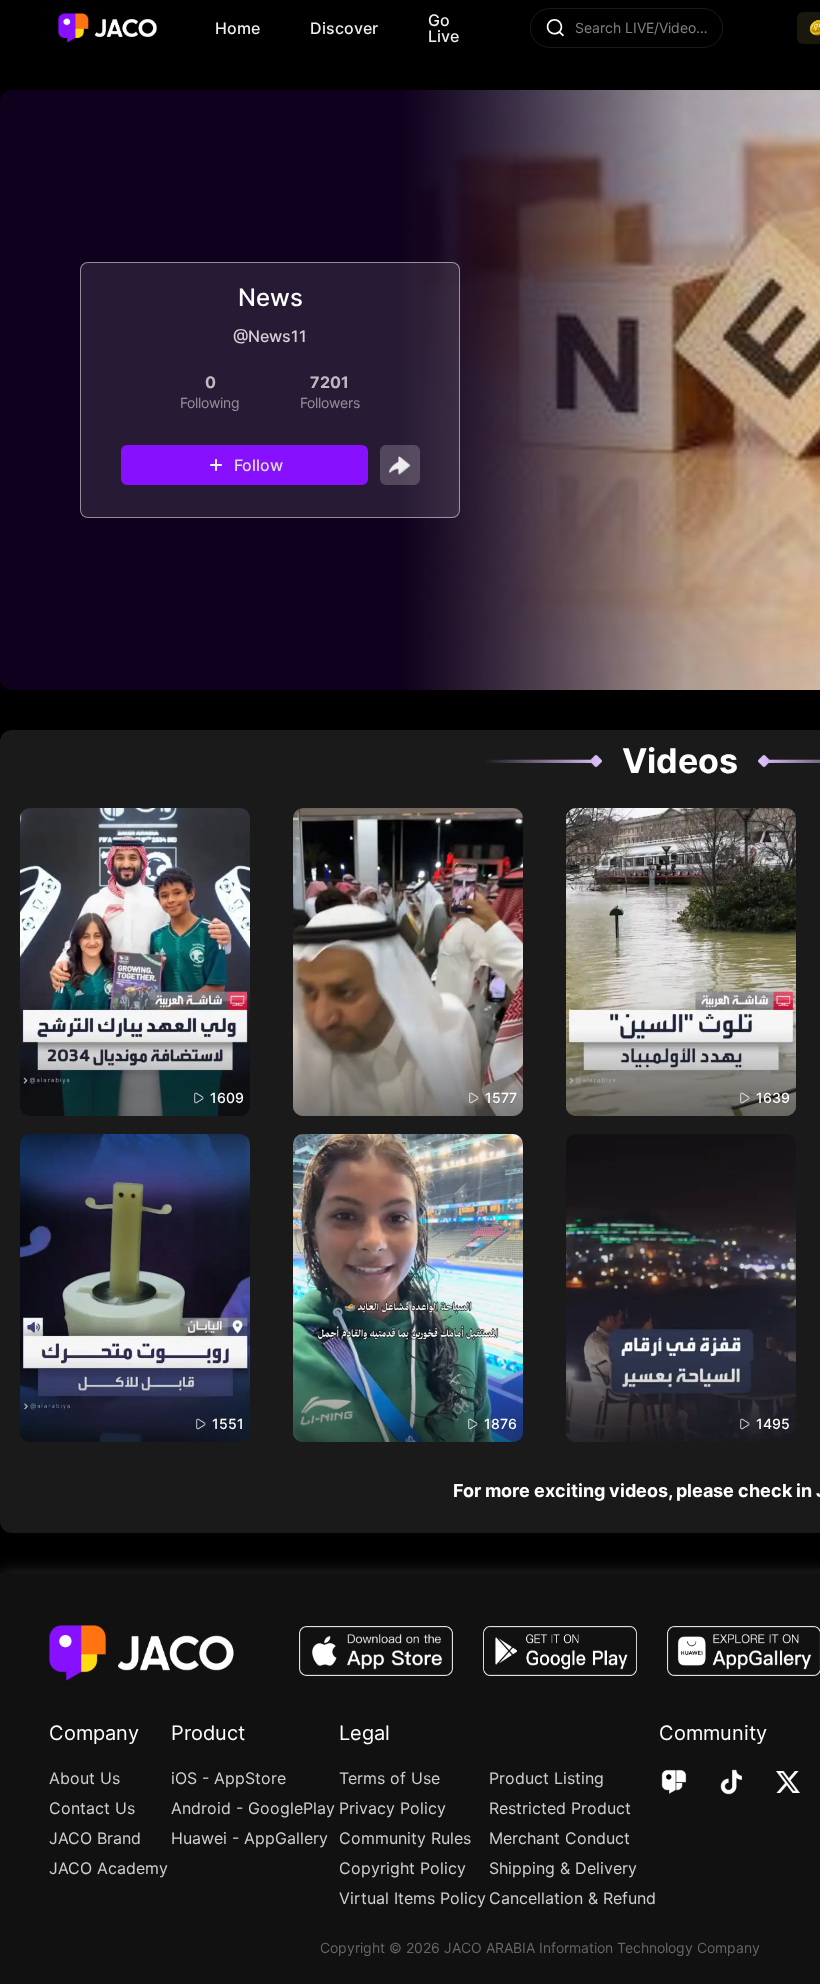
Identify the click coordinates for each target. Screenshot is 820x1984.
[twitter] (774, 1784)
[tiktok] (717, 1784)
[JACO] (674, 1784)
